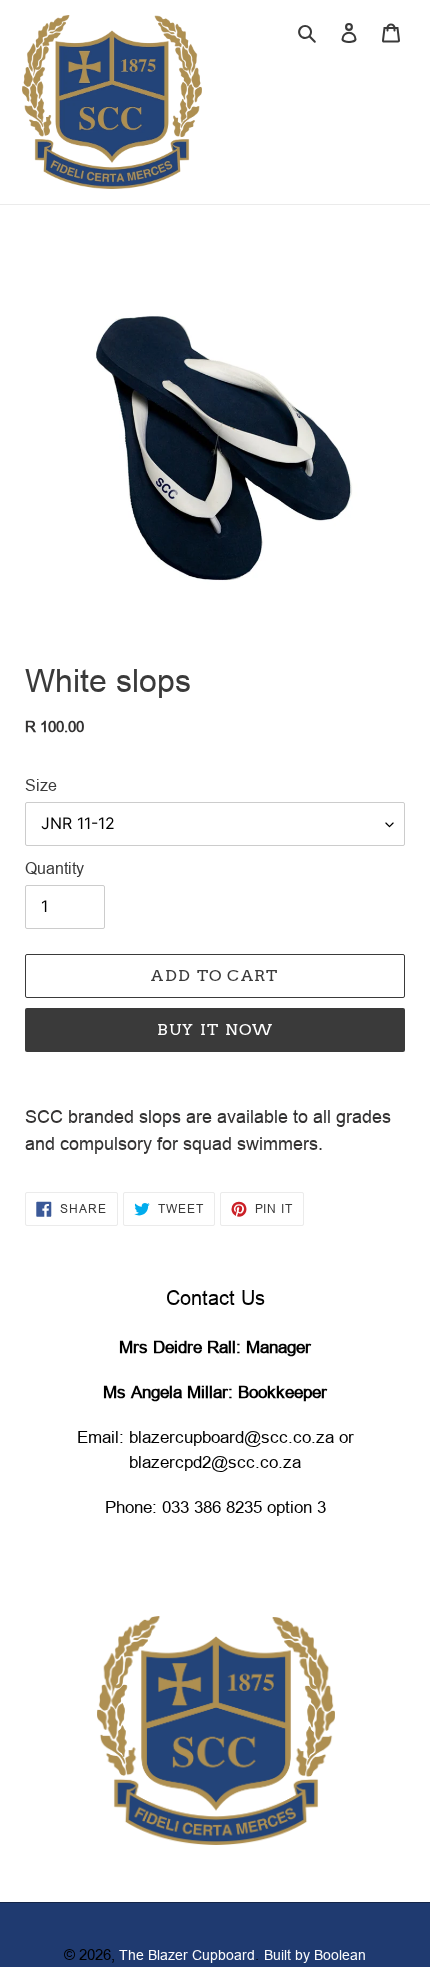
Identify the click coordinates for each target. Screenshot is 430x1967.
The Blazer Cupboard (187, 1955)
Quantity (54, 868)
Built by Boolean (315, 1955)
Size (41, 785)
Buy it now (215, 1029)
